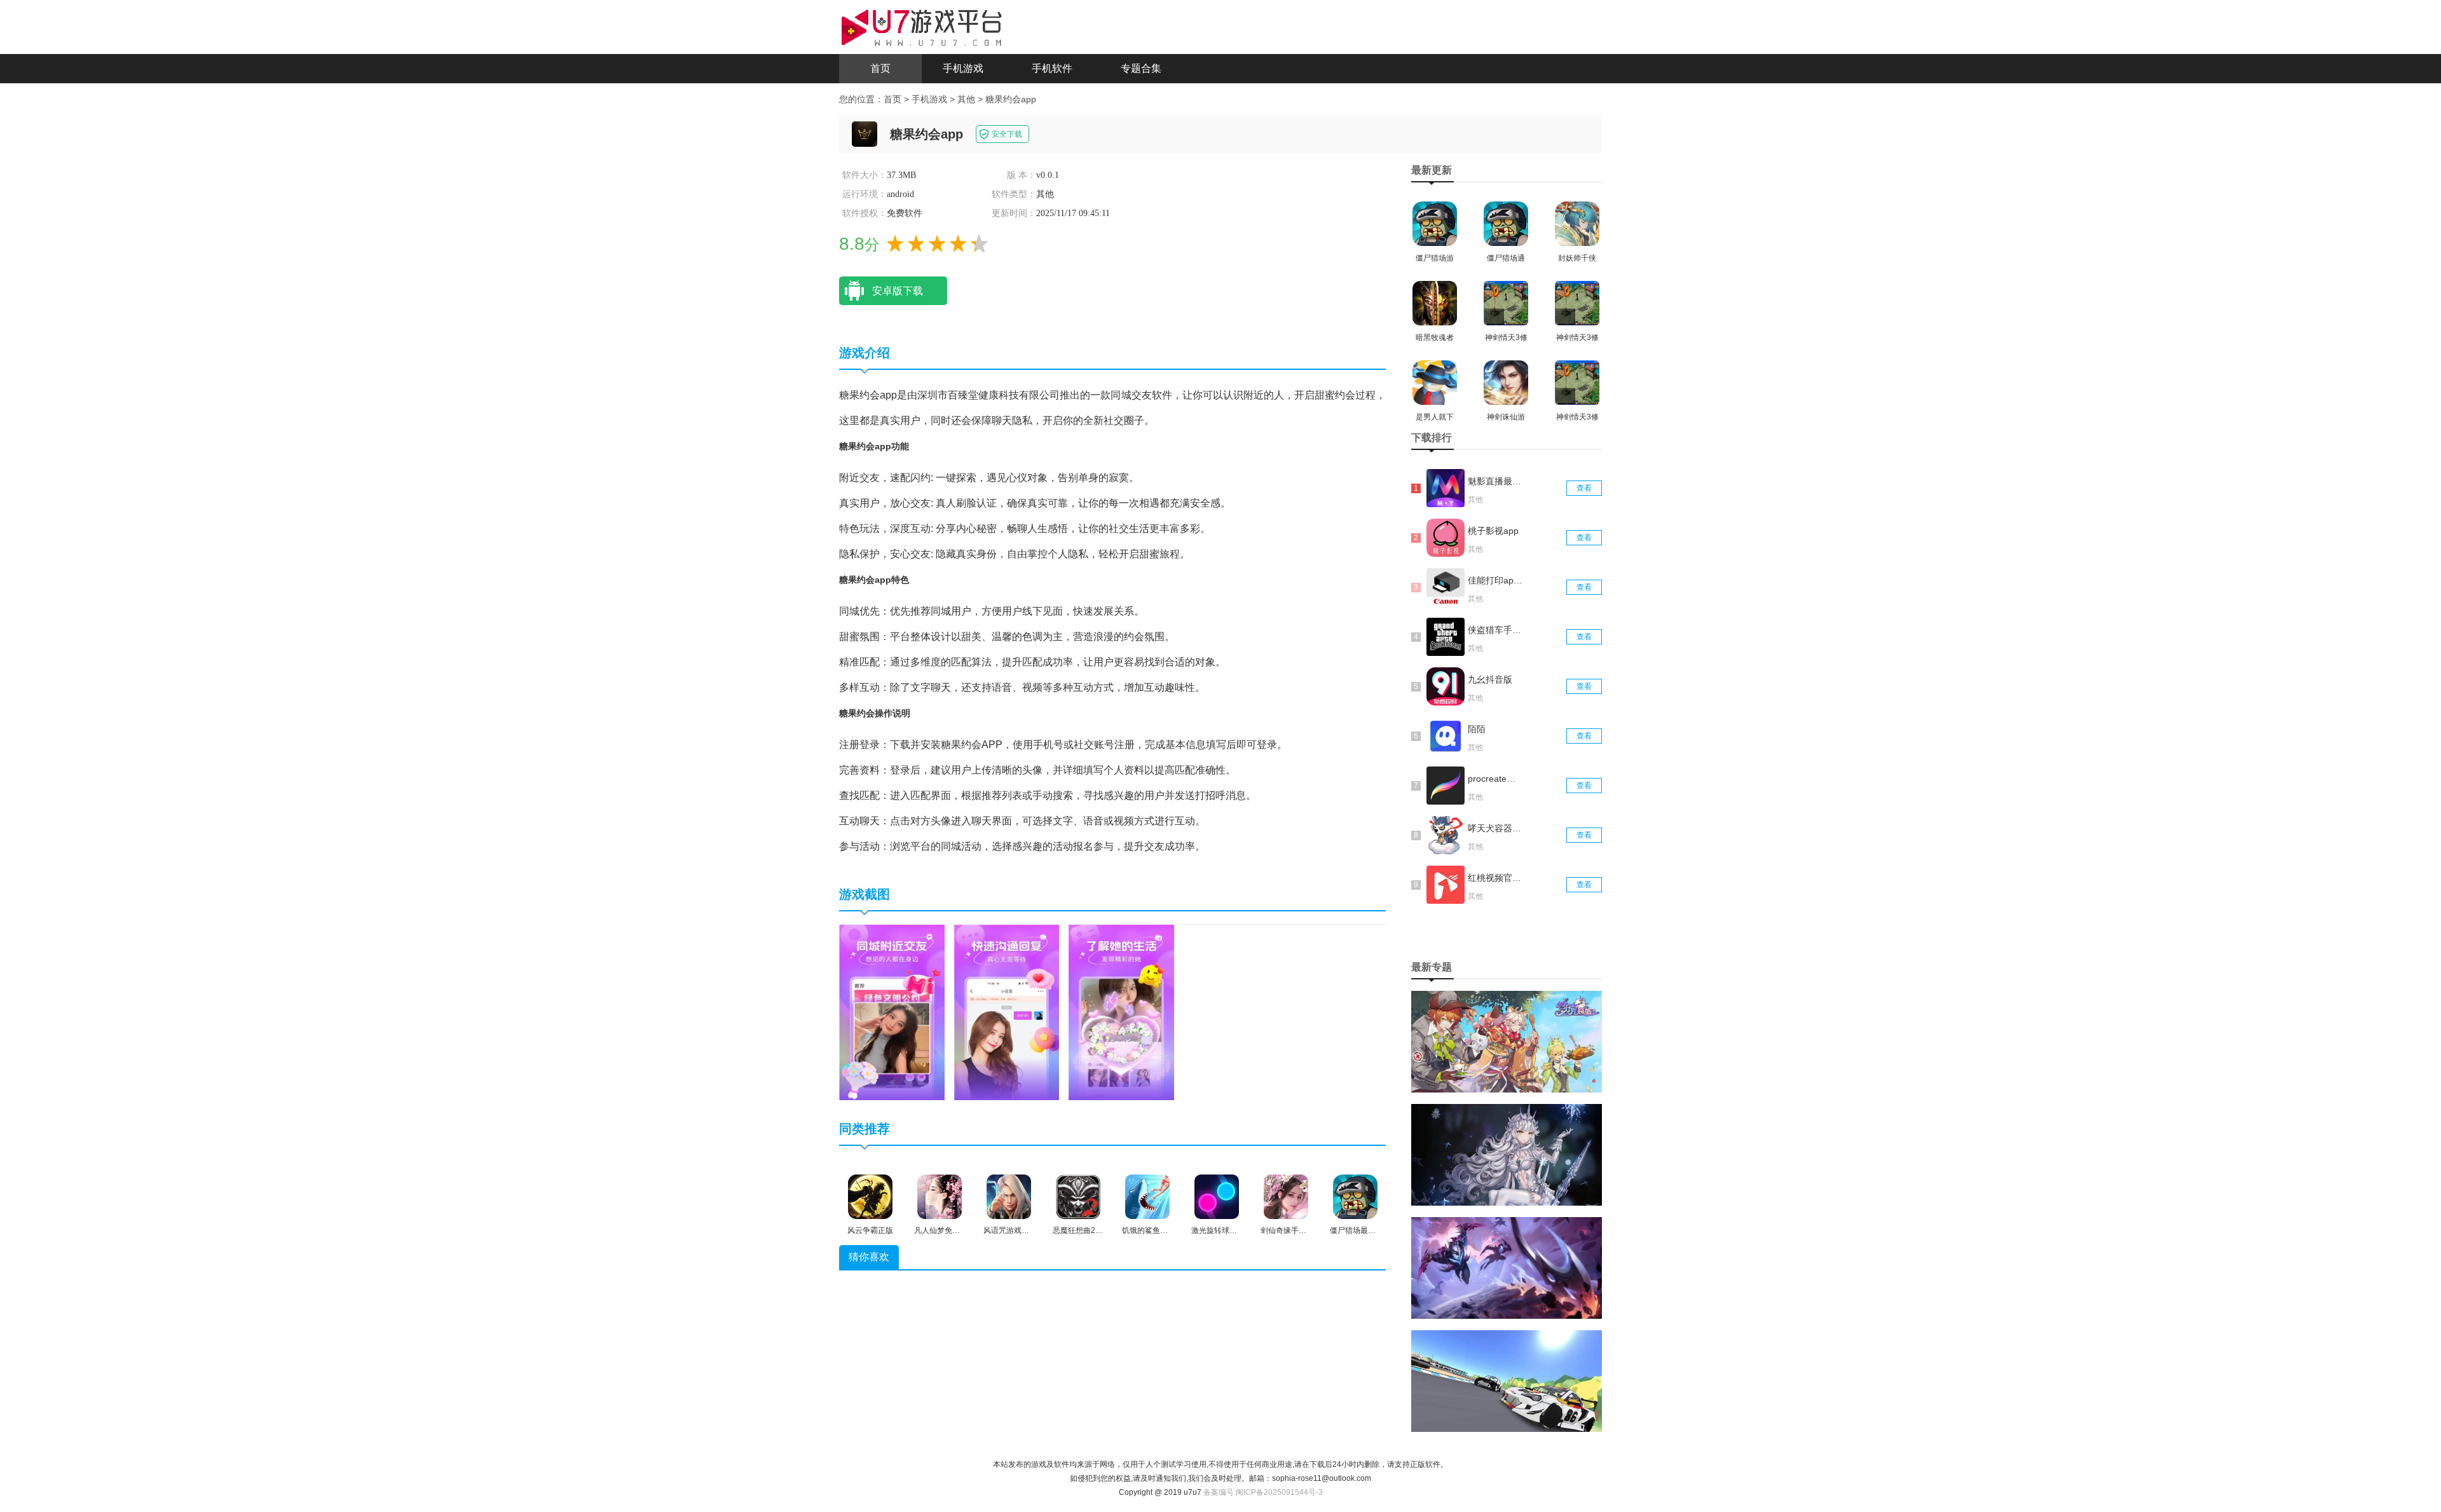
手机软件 (1052, 68)
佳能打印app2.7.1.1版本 (1496, 580)
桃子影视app (1493, 531)
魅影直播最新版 (1496, 481)
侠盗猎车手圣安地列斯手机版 (1496, 630)
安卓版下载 (898, 291)
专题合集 (1141, 68)
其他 (966, 99)
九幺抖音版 (1490, 679)
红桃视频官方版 (1496, 878)
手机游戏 (963, 68)
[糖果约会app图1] (892, 1012)
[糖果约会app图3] (1121, 1012)
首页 (880, 68)
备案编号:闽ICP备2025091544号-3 (1263, 1492)
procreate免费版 (1496, 779)
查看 (1584, 488)
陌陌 (1477, 729)
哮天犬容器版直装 (1496, 828)
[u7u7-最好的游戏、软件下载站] (922, 26)
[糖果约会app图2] (1007, 1012)
